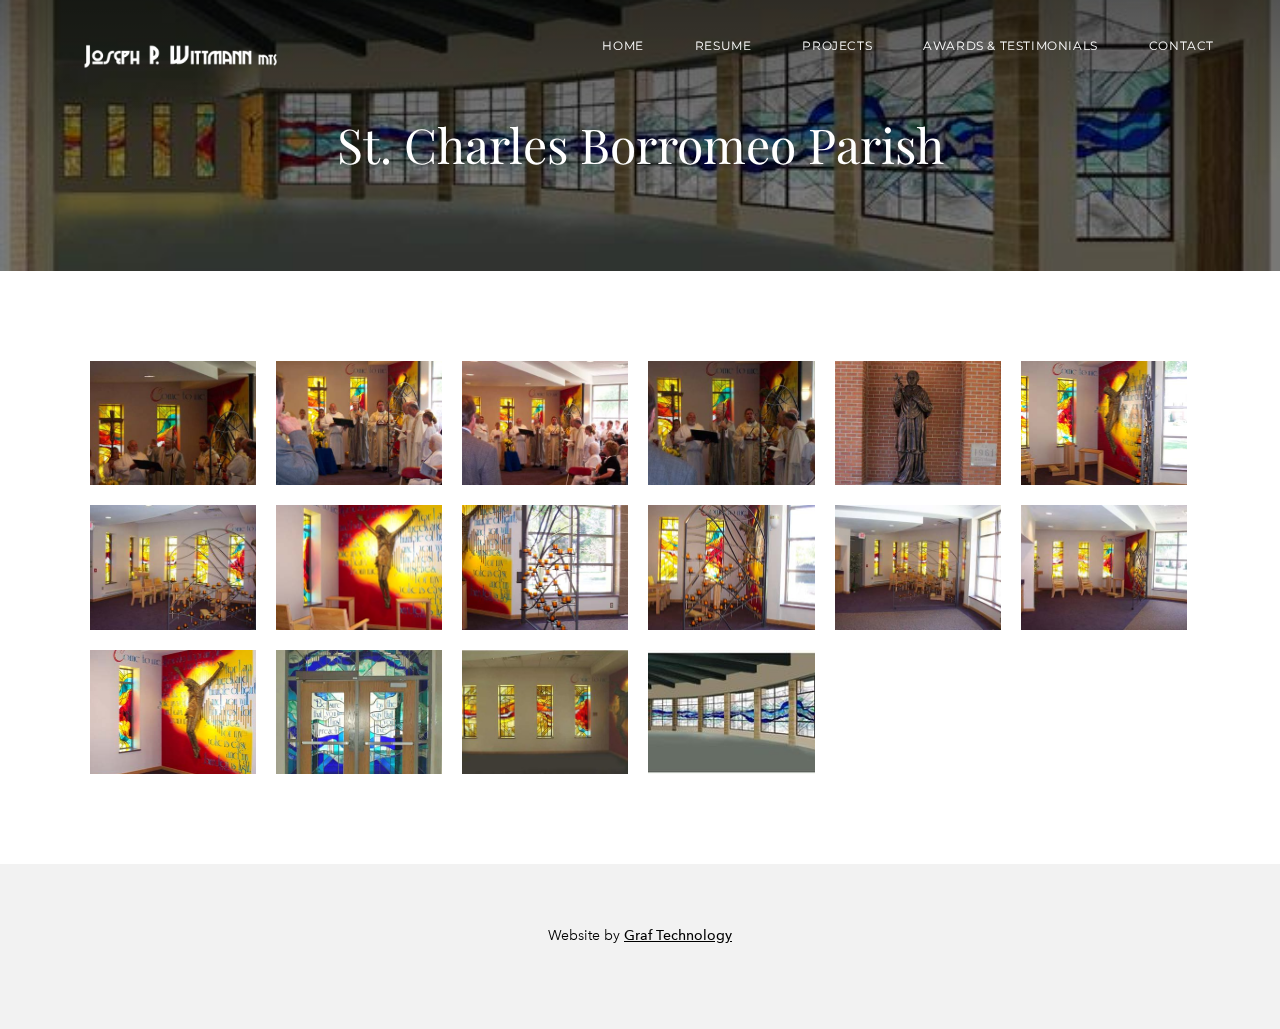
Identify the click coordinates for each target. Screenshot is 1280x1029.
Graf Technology (678, 935)
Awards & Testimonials (1010, 45)
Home (622, 45)
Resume (723, 45)
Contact (1181, 45)
